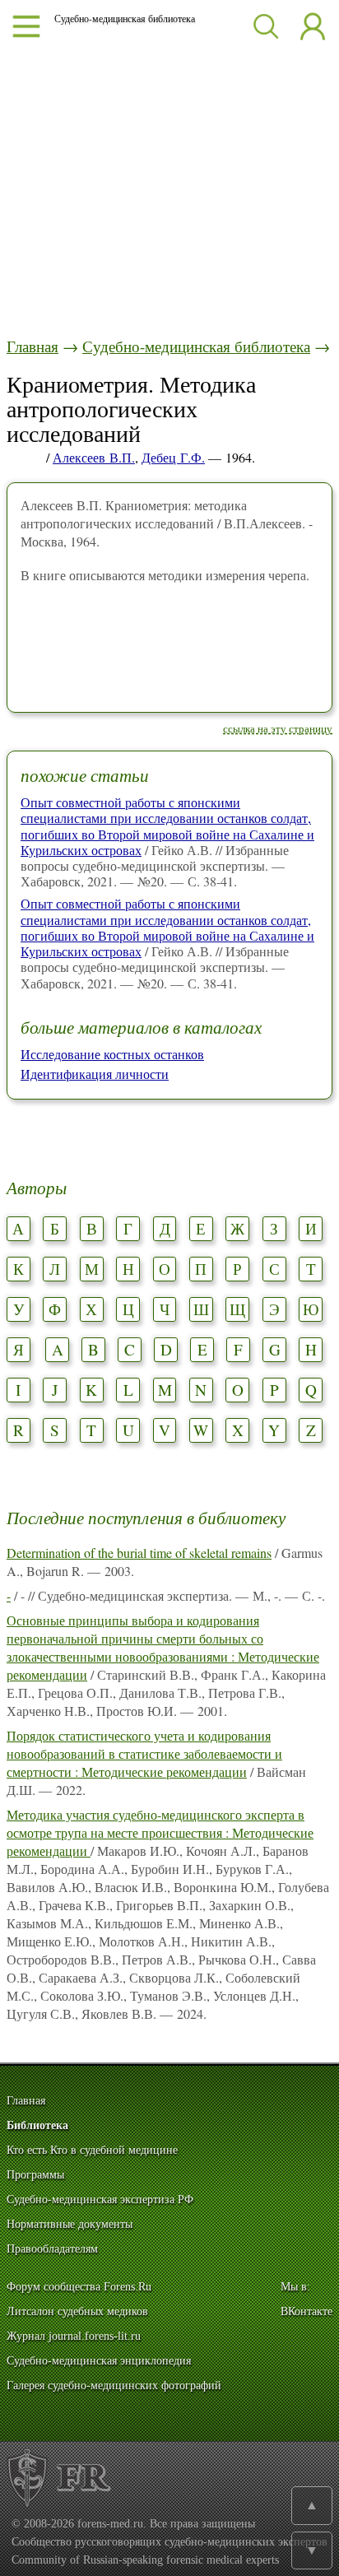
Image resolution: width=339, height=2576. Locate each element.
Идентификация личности (95, 1074)
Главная (33, 346)
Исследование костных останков (112, 1054)
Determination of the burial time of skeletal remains (139, 1553)
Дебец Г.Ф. (173, 457)
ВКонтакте (306, 2311)
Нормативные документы (70, 2224)
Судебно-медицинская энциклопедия (99, 2361)
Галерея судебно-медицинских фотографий (114, 2385)
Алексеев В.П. (94, 457)
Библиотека (37, 2125)
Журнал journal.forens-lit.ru (74, 2336)
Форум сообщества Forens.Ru (79, 2287)
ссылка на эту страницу (278, 728)
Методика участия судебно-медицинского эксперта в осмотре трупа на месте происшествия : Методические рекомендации (160, 1832)
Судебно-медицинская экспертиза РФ (100, 2199)
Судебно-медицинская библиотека (196, 346)
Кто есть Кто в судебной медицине (92, 2150)
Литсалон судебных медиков (77, 2311)
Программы (35, 2175)
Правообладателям (52, 2249)
